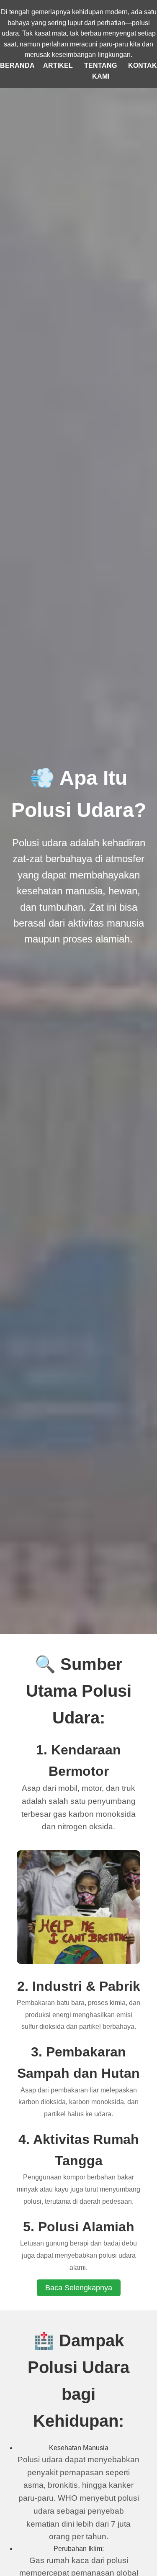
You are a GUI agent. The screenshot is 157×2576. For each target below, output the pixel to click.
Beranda (17, 65)
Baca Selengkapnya (79, 2288)
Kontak (143, 65)
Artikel (58, 65)
